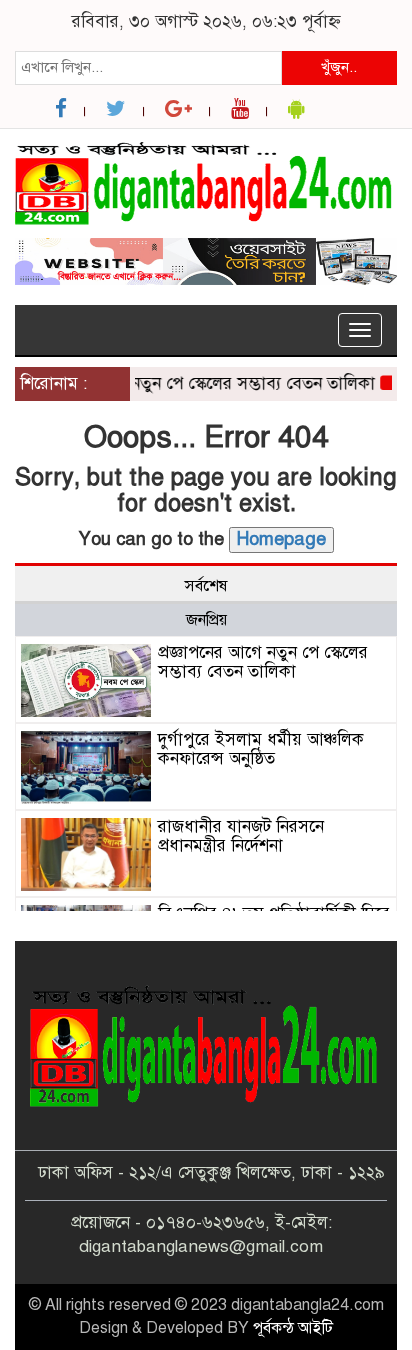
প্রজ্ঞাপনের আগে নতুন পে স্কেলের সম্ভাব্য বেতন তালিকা (191, 383)
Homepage (281, 539)
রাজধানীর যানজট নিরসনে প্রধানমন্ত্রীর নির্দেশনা (241, 836)
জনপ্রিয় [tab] (206, 620)
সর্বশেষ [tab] (206, 586)
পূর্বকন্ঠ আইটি (293, 1328)
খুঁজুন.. (339, 67)
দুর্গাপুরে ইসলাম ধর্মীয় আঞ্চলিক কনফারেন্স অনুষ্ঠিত (261, 749)
